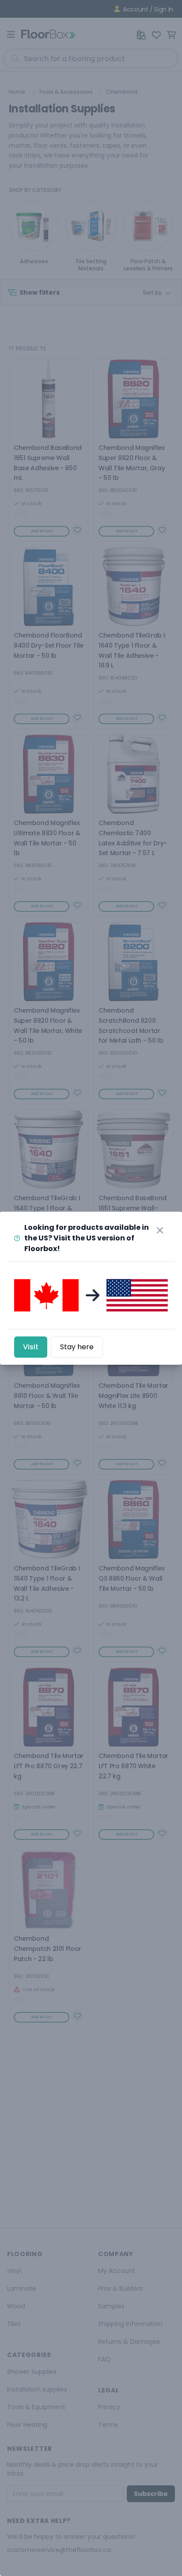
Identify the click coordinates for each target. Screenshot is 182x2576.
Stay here (77, 1347)
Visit (31, 1347)
